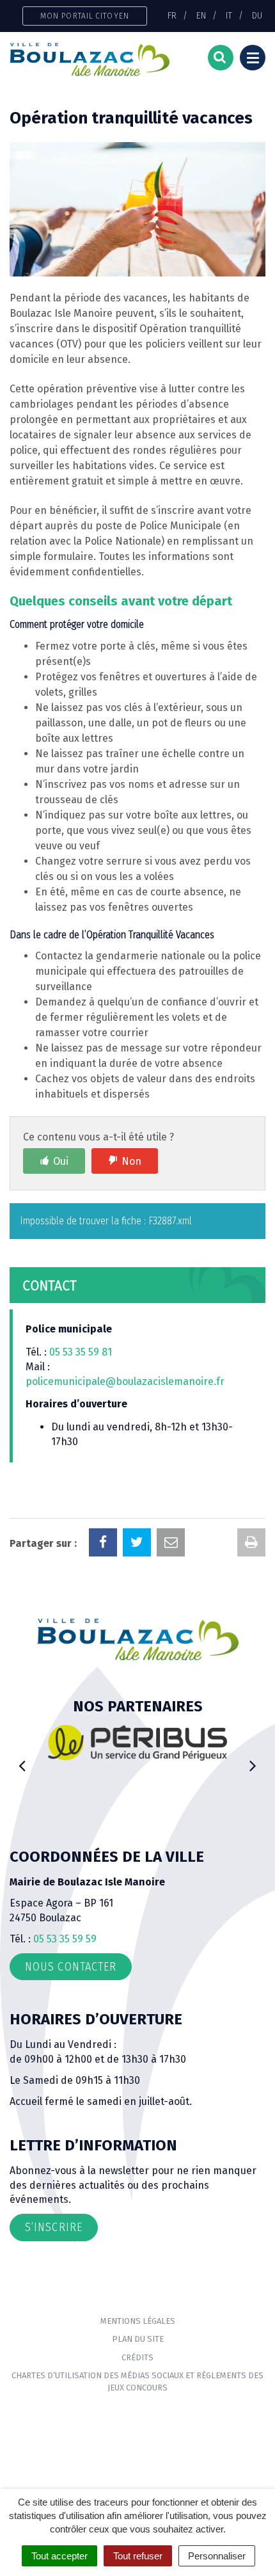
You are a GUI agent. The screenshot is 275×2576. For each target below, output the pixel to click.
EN (201, 15)
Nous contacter (71, 1967)
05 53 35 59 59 (65, 1939)
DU (257, 15)
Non (131, 1161)
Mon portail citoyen (85, 16)
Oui (61, 1161)
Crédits (137, 2357)
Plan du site (138, 2339)
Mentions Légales (138, 2321)
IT (229, 15)
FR (172, 15)
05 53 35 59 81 (81, 1352)
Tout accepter (59, 2556)
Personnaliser (217, 2556)
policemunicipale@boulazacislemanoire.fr (126, 1381)
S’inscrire (54, 2227)
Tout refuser (138, 2556)
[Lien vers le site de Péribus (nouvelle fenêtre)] (137, 1742)
